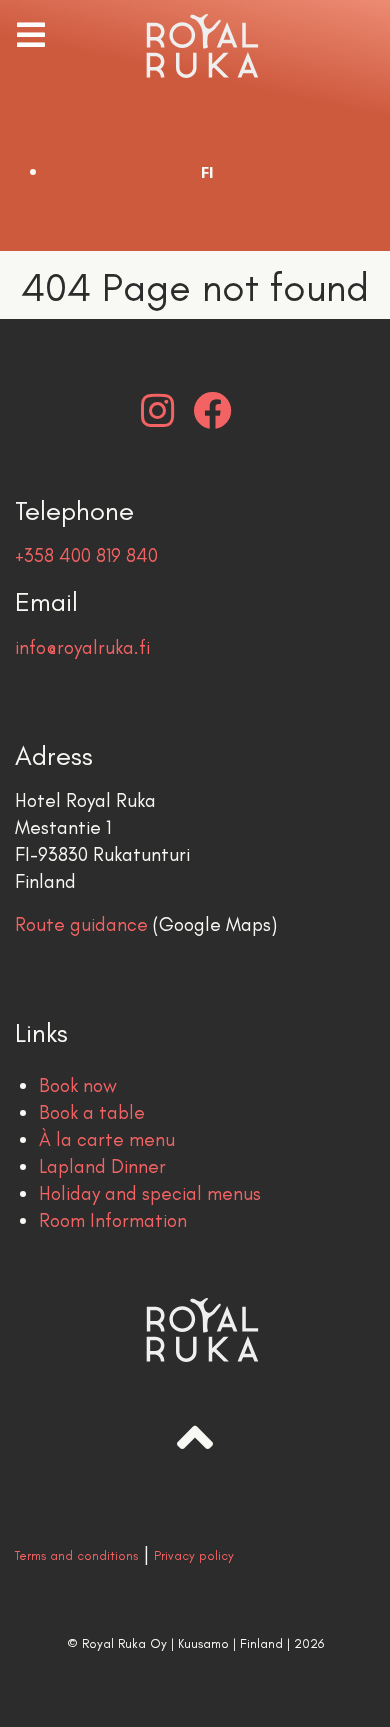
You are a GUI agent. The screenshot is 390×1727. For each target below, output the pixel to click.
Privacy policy (194, 1555)
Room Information (113, 1220)
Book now (78, 1085)
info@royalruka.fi (82, 647)
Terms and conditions (76, 1555)
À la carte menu (107, 1139)
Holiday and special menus (150, 1193)
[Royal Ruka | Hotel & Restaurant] (195, 46)
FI (207, 172)
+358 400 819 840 (86, 555)
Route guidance (81, 924)
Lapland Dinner (102, 1166)
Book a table (92, 1112)
